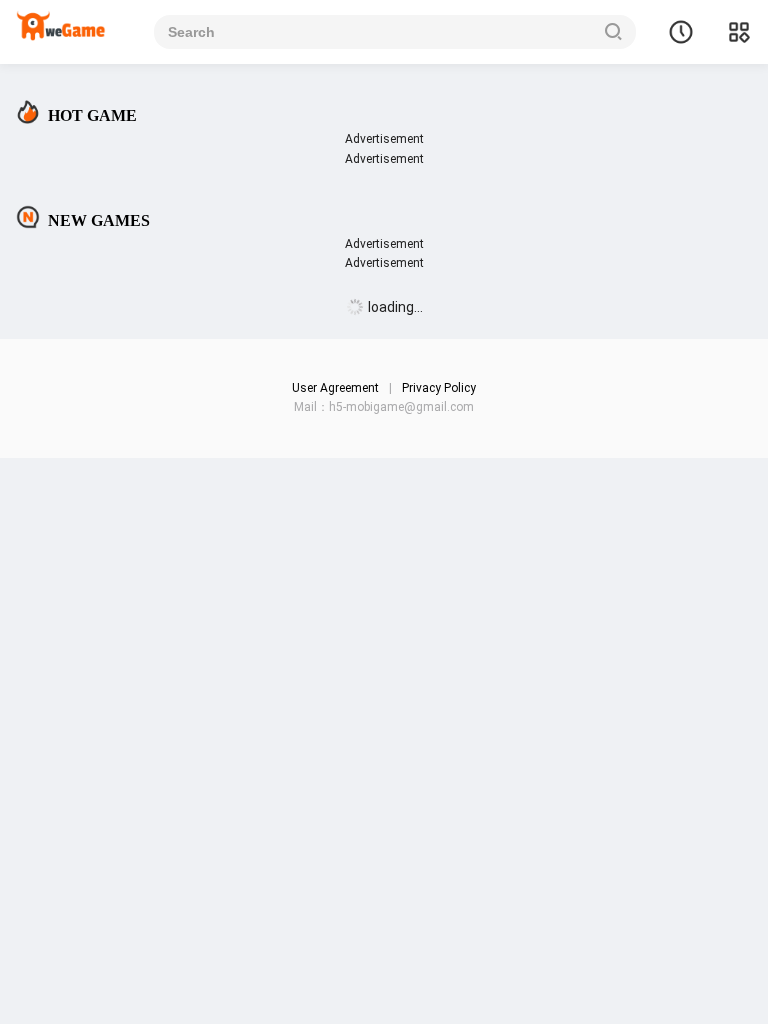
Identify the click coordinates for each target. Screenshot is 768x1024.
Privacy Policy (439, 388)
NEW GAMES (99, 220)
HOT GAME (92, 115)
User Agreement (335, 388)
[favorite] (681, 32)
